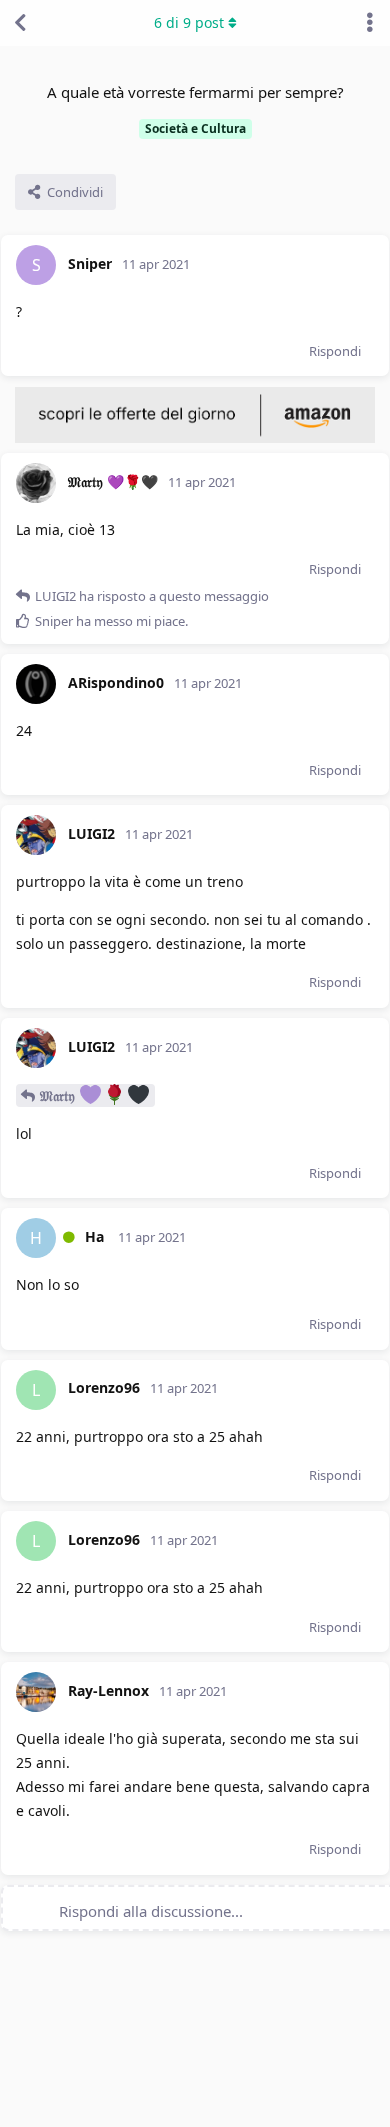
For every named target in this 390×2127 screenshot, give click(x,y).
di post (189, 22)
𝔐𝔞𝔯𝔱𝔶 (59, 1095)
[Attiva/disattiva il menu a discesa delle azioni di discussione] (370, 23)
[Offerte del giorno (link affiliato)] (195, 438)
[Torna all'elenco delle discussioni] (20, 23)
